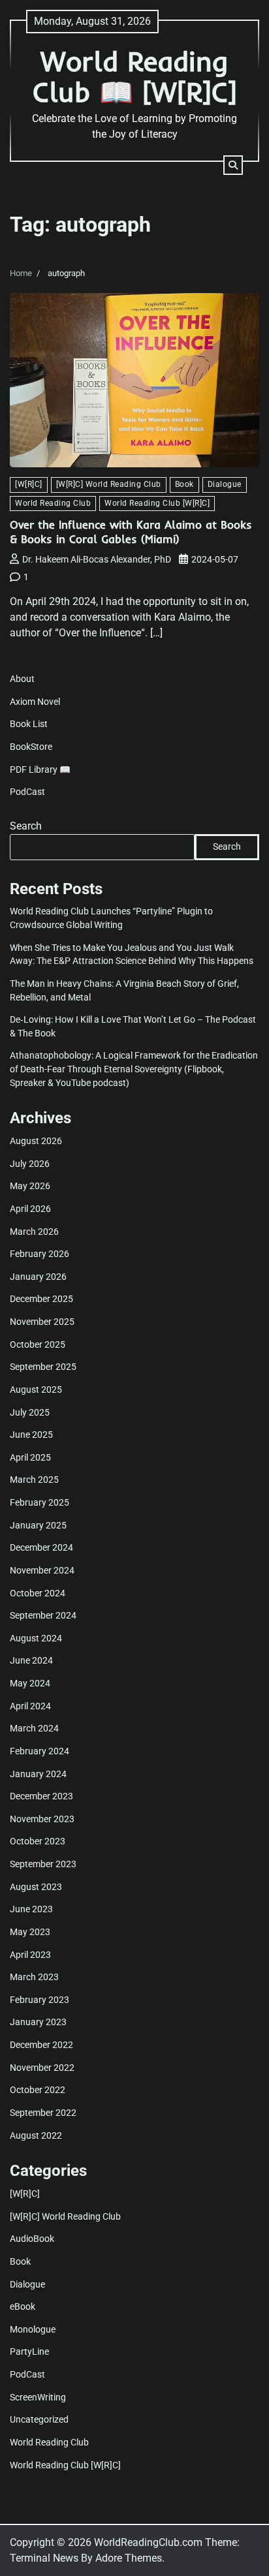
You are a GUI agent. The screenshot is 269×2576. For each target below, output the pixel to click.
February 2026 (40, 1254)
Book (184, 484)
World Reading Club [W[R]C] (157, 503)
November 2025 (42, 1322)
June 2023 (31, 1909)
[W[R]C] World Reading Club (109, 484)
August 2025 (36, 1389)
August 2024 (36, 1638)
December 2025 (41, 1299)
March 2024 (34, 1728)
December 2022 (41, 2045)
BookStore (31, 747)
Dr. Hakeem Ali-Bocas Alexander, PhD (97, 559)
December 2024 (41, 1547)
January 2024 (38, 1774)
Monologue (33, 2329)
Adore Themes (129, 2558)
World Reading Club (53, 503)
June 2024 (31, 1660)
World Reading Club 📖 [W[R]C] (135, 76)
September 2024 (43, 1615)
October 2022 (38, 2090)
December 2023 (41, 1796)
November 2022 (42, 2068)
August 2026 (36, 1141)
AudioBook (32, 2239)
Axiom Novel (35, 702)
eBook (23, 2306)
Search (26, 826)
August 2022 (36, 2135)
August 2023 (36, 1887)
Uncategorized (39, 2419)
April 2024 (30, 1706)
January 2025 (38, 1525)
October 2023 (38, 1841)
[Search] (233, 165)
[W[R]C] (29, 484)
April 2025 (30, 1457)
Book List (29, 724)
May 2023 (30, 1932)
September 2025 (43, 1367)
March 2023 (34, 1977)
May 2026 (30, 1186)
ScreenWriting (38, 2397)
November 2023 (42, 1819)
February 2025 (40, 1502)
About (22, 679)
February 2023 (40, 2000)
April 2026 (30, 1209)
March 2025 (34, 1480)
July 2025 (30, 1412)
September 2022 (43, 2113)
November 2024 (42, 1570)
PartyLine (29, 2351)
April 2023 (30, 1955)
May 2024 (30, 1683)
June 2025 (31, 1435)
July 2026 (30, 1164)
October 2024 (38, 1593)
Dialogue (225, 484)
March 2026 (34, 1232)
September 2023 (43, 1864)
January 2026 (38, 1277)
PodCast (27, 792)
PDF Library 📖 (40, 769)
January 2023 (38, 2022)
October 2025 (38, 1344)
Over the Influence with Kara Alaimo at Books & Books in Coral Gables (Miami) (131, 532)
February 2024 (40, 1751)
